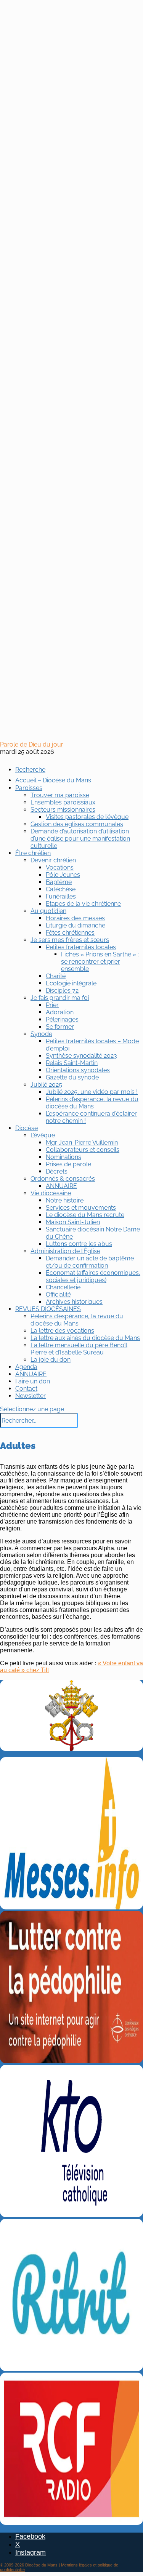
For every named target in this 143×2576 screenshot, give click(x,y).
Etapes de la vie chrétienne (83, 904)
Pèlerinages (62, 1019)
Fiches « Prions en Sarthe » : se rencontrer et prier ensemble (100, 962)
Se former (60, 1027)
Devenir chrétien (53, 860)
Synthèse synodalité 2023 (81, 1056)
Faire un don (33, 1381)
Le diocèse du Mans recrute (85, 1215)
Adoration (60, 1012)
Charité (56, 976)
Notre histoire (65, 1200)
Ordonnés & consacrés (63, 1179)
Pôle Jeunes (63, 875)
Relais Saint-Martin (72, 1063)
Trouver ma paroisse (60, 795)
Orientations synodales (78, 1070)
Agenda (26, 1367)
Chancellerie (63, 1287)
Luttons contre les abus (79, 1244)
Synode (41, 1034)
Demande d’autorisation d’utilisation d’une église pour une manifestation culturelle (80, 839)
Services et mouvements (81, 1208)
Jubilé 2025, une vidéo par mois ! (92, 1092)
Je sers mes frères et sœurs (70, 940)
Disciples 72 (62, 991)
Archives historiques (74, 1302)
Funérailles (61, 896)
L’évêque (43, 1135)
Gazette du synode (72, 1077)
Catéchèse (61, 889)
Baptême (59, 882)
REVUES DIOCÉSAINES (48, 1309)
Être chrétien (33, 853)
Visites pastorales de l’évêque (87, 817)
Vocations (60, 867)
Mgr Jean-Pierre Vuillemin (82, 1142)
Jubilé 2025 (46, 1085)
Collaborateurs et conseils (83, 1150)
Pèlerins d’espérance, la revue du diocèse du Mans (92, 1103)
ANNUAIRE (61, 1186)
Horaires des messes (75, 918)
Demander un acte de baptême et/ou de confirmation (90, 1262)
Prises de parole (68, 1164)
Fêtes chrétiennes (70, 933)
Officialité (58, 1294)
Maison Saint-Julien (73, 1222)
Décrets (57, 1171)
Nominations (63, 1157)
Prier (52, 1005)
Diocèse (27, 1128)
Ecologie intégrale (71, 983)
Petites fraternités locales (81, 947)
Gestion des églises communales (77, 824)
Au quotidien (48, 911)
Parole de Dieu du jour (32, 744)
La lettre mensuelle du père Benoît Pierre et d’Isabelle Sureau (79, 1349)
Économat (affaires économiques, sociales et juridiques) (93, 1276)
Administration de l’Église (65, 1251)
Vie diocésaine (51, 1193)
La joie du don (51, 1360)
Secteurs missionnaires (63, 810)
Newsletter (31, 1396)
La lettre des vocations (62, 1331)
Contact (26, 1389)
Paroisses (29, 788)
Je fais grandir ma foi (60, 998)
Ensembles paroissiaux (63, 802)
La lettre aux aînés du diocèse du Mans (85, 1338)
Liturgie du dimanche (76, 925)
